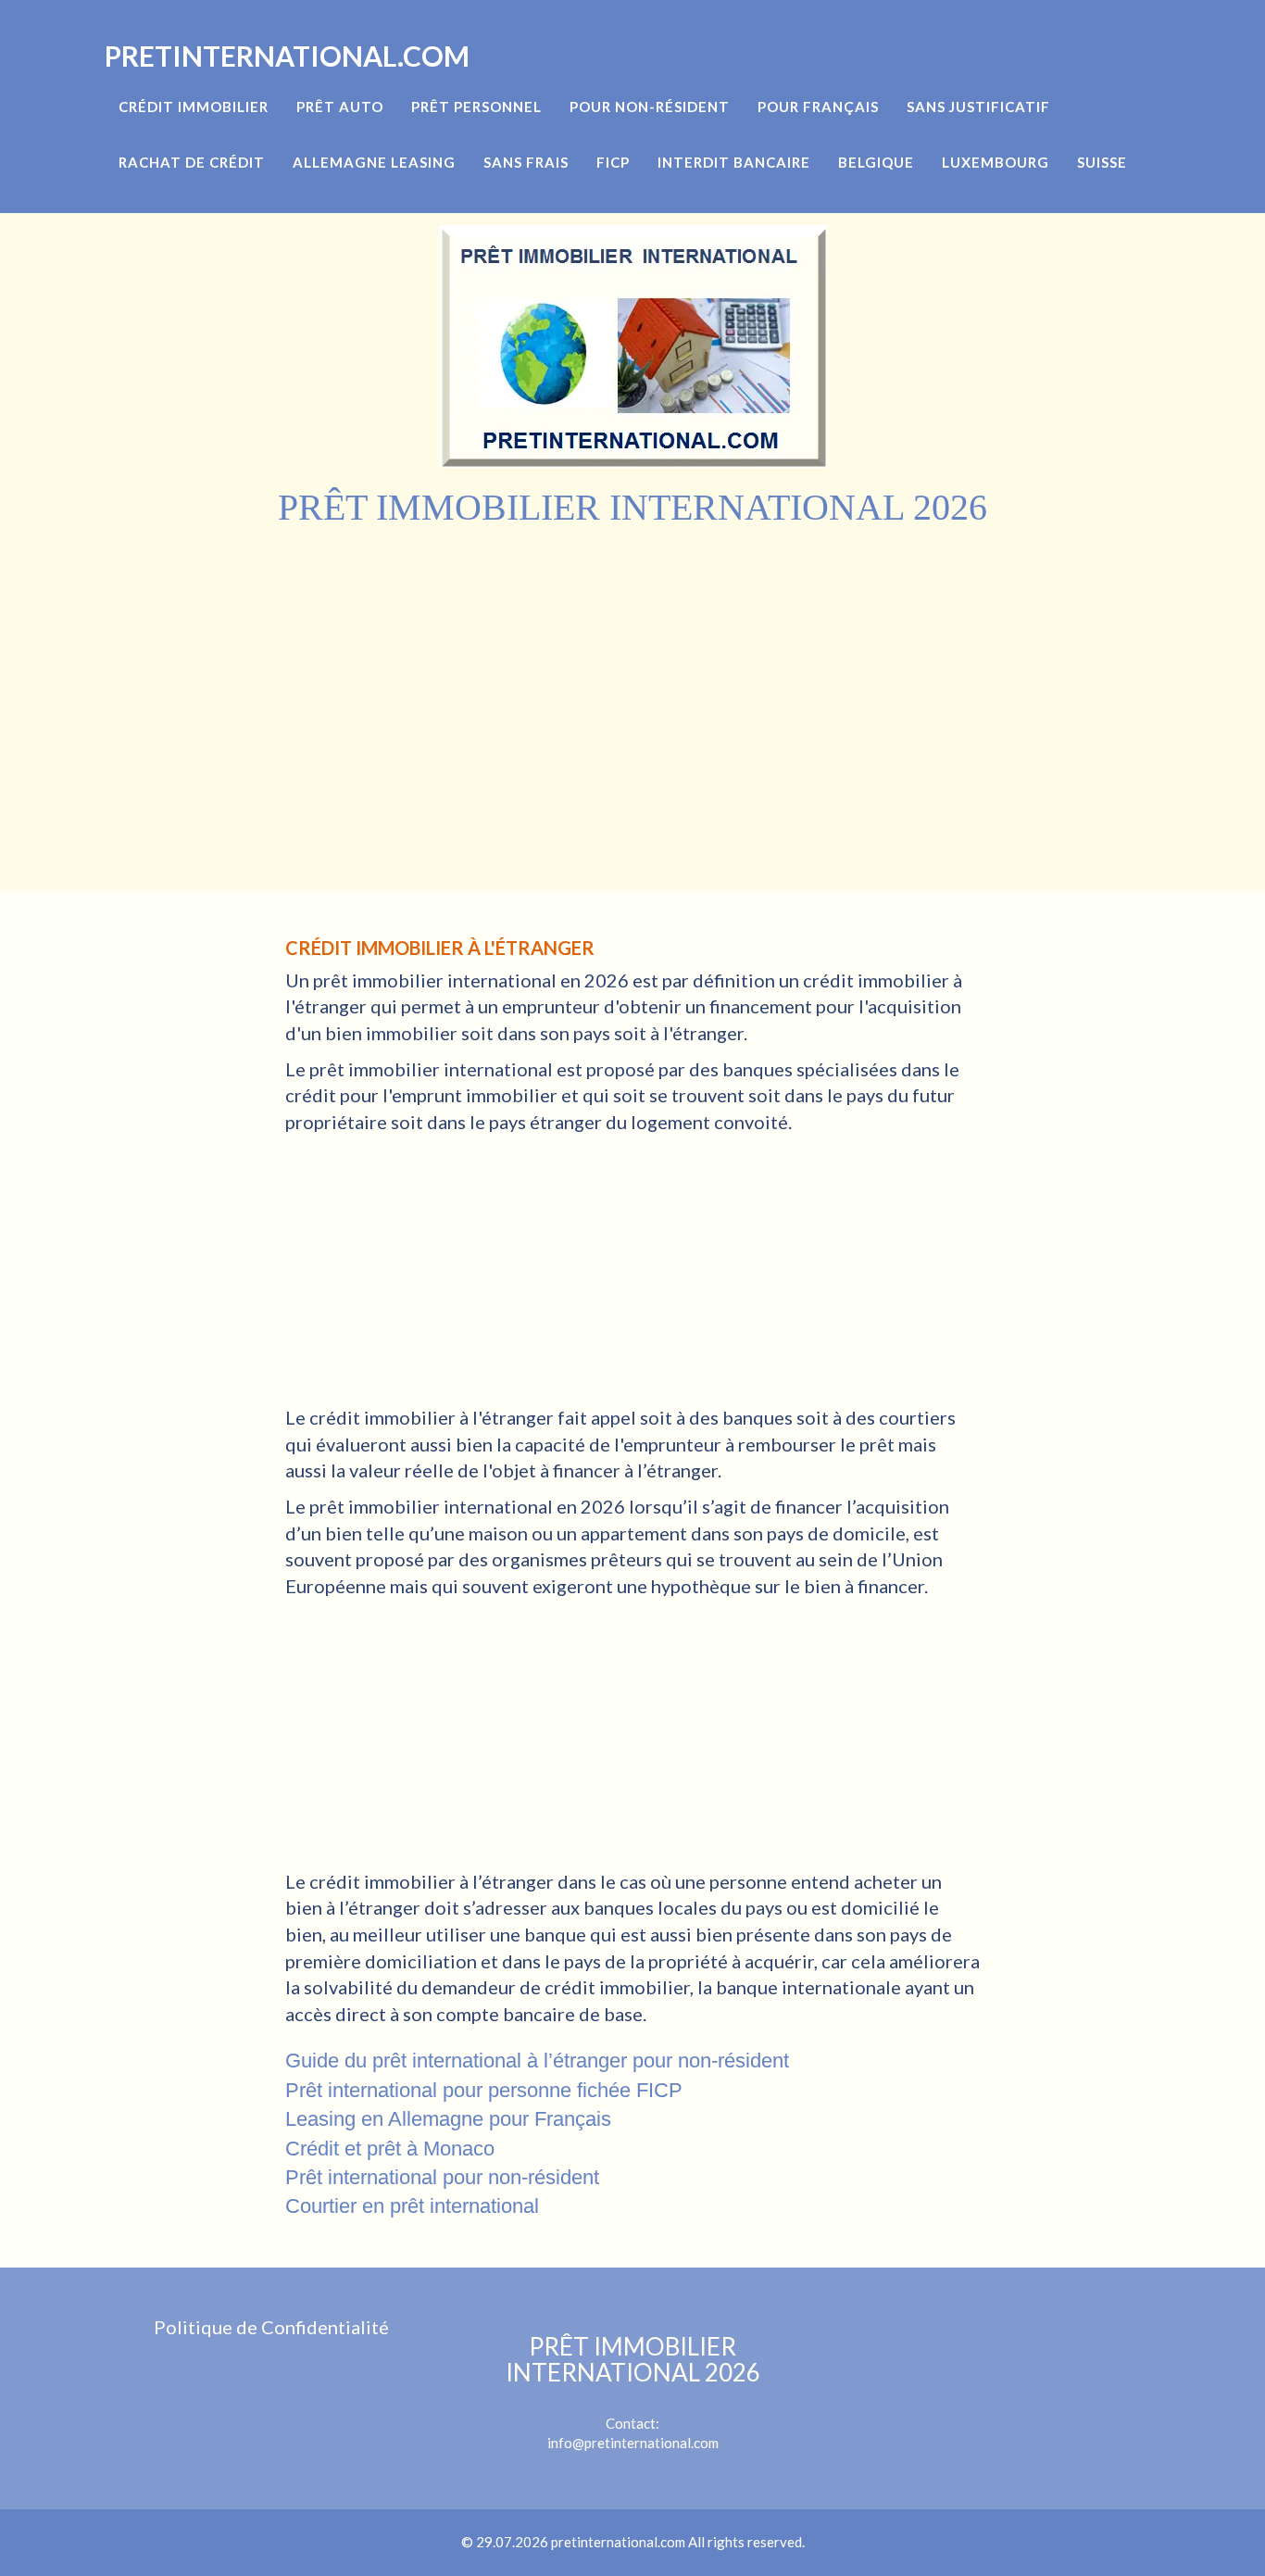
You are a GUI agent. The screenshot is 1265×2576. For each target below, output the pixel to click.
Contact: (633, 2382)
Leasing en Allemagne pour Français (448, 2119)
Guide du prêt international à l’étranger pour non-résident (537, 2061)
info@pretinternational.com (633, 2443)
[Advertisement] (632, 668)
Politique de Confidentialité (271, 2327)
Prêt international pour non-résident (442, 2177)
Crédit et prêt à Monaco (390, 2149)
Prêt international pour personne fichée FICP (484, 2090)
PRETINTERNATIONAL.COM (287, 56)
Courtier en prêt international (412, 2206)
